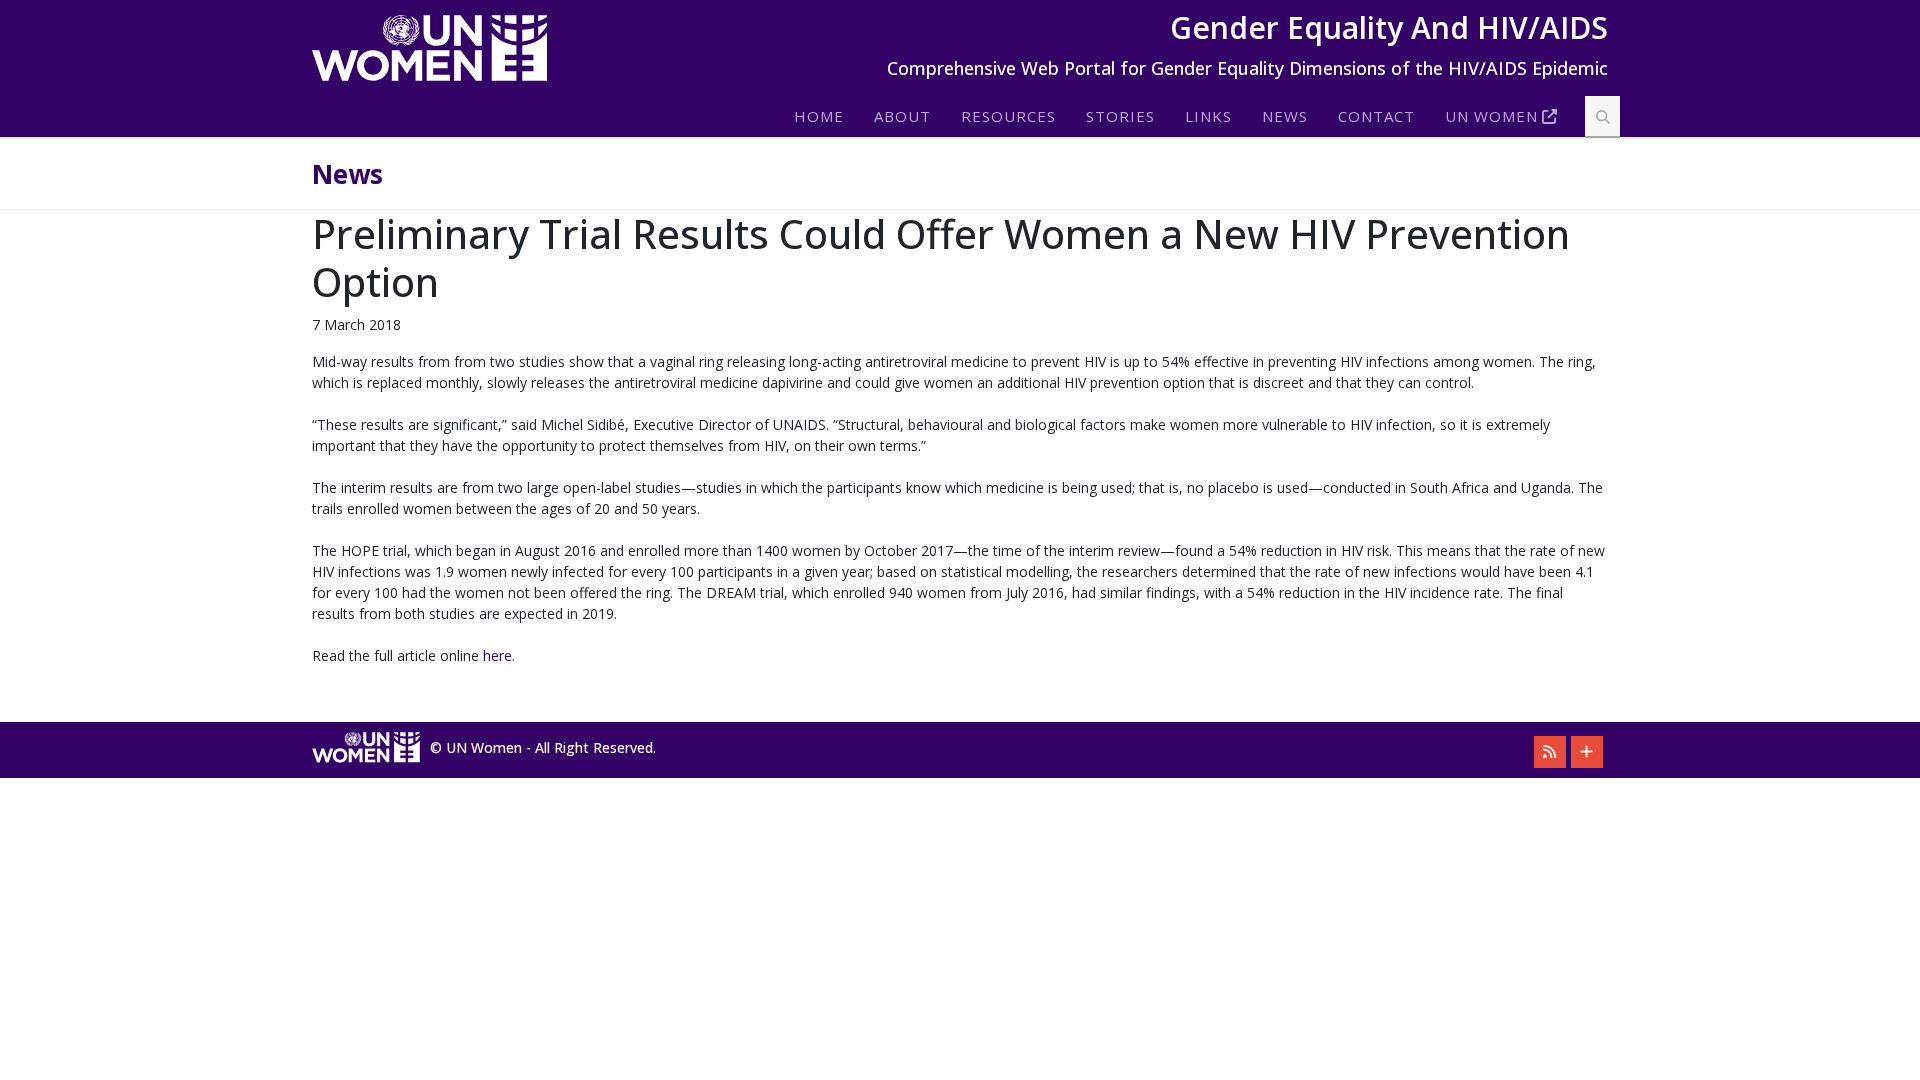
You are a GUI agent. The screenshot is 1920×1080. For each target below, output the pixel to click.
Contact (1376, 116)
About (902, 116)
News (1285, 116)
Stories (1120, 116)
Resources (1008, 116)
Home (819, 116)
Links (1208, 116)
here (497, 655)
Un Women (1491, 116)
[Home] (437, 48)
